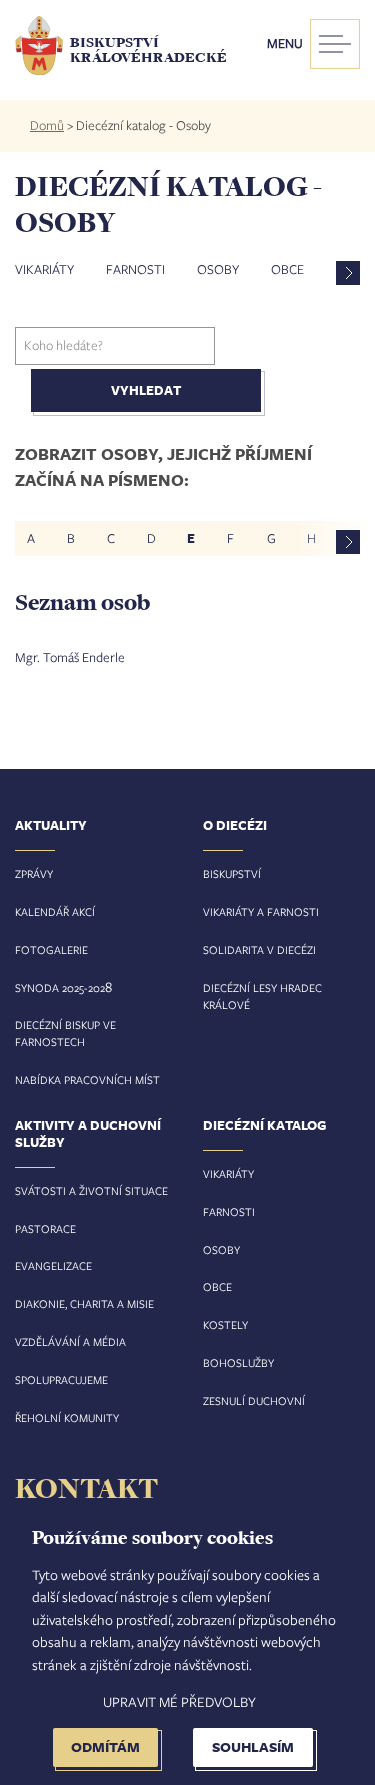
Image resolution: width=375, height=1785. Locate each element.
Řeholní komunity (67, 1417)
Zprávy (34, 873)
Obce (287, 269)
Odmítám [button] (105, 1746)
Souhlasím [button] (253, 1746)
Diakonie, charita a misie (84, 1303)
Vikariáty (44, 269)
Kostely (225, 1324)
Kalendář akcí (55, 911)
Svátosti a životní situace (91, 1190)
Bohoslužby (238, 1362)
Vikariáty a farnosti (261, 911)
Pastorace (45, 1228)
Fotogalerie (51, 949)
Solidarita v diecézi (259, 949)
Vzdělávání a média (70, 1341)
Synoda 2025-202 (60, 987)
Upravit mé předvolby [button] (179, 1701)
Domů (47, 125)
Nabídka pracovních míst (87, 1079)
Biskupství (232, 873)
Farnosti (135, 269)
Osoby (218, 269)
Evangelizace (53, 1265)
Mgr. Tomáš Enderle (70, 657)
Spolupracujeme (61, 1379)
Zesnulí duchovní (254, 1400)
